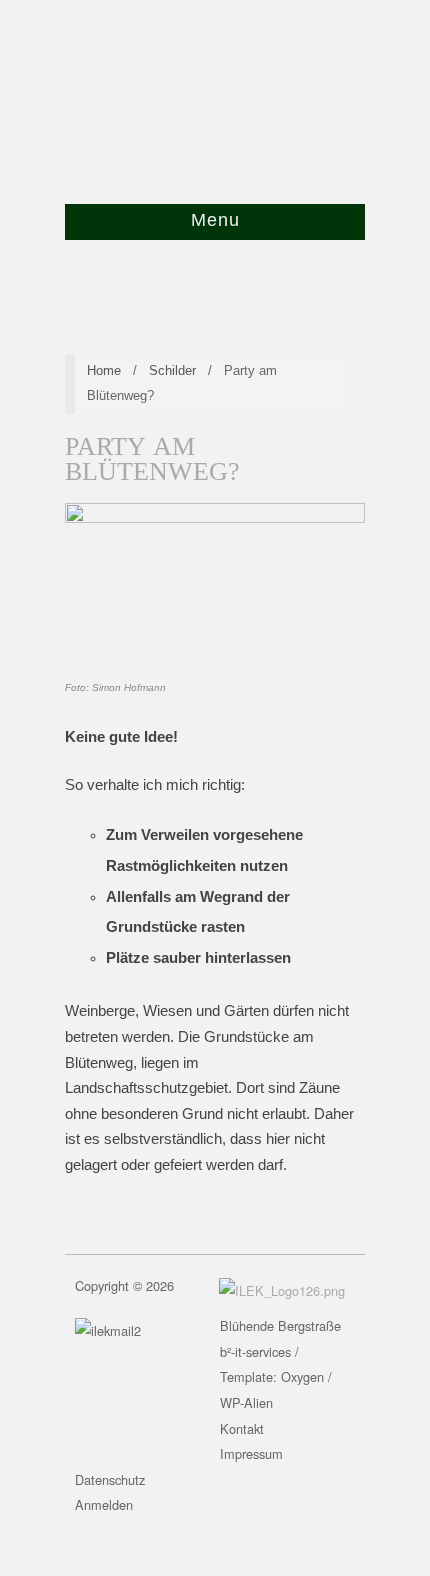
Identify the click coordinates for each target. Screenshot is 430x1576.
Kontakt (242, 1428)
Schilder (172, 370)
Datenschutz (110, 1479)
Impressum (251, 1453)
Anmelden (104, 1504)
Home (104, 370)
